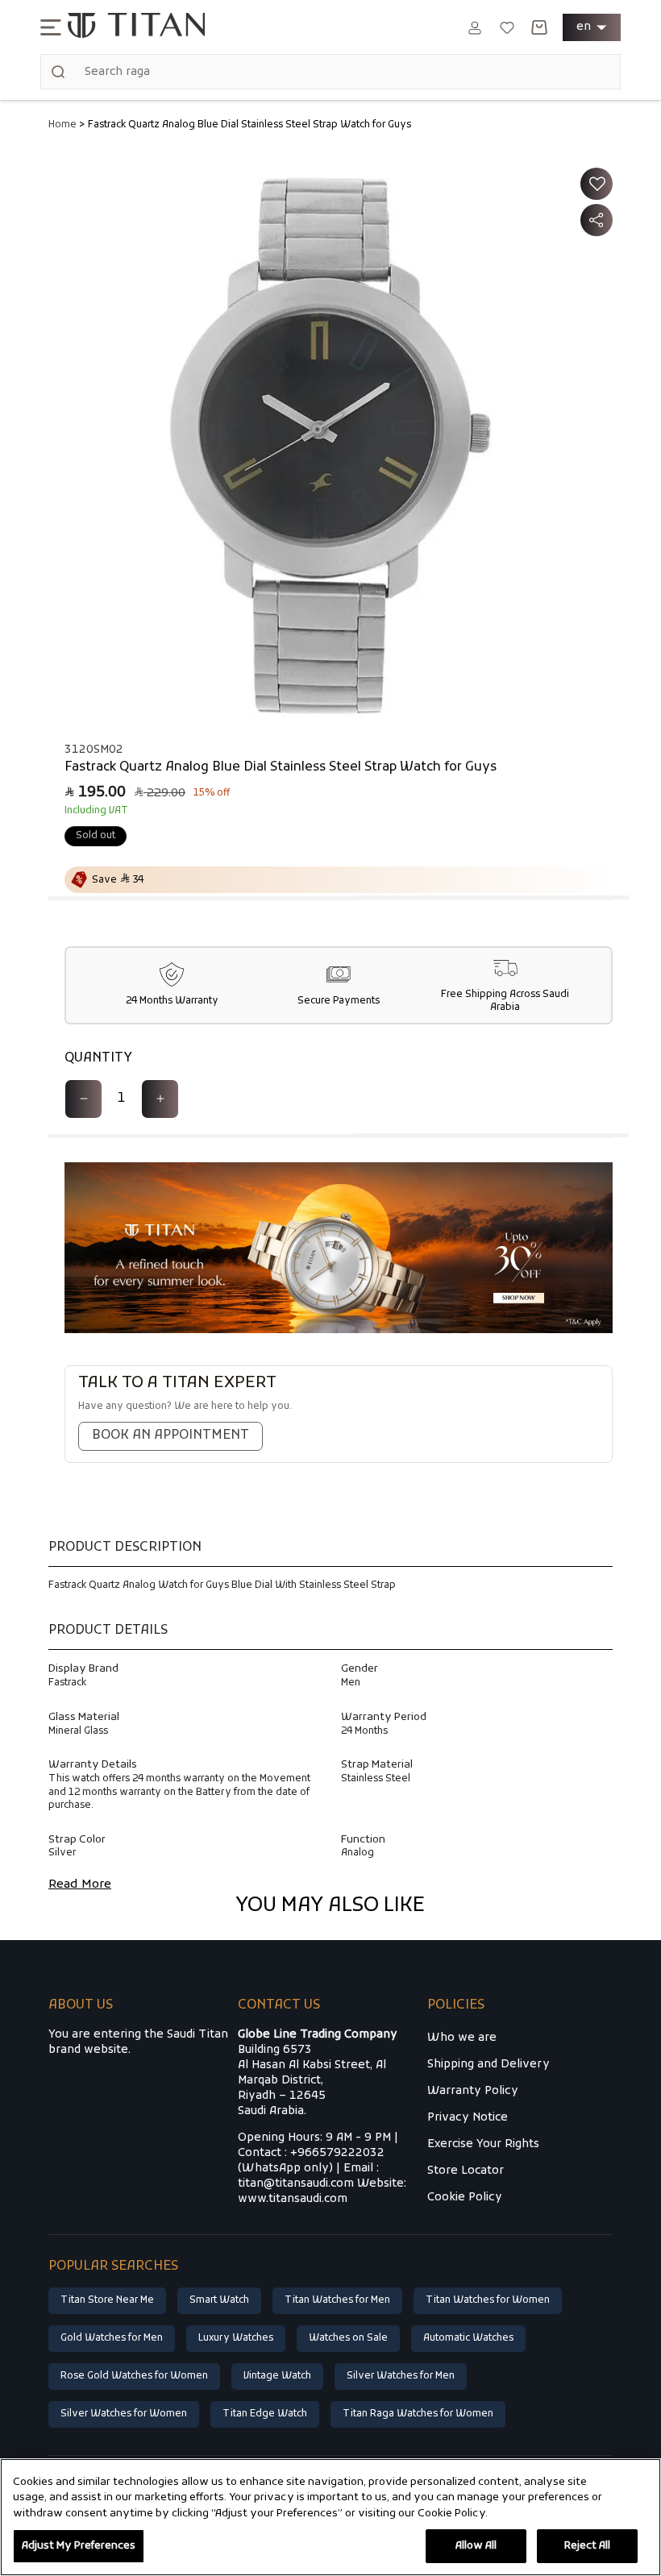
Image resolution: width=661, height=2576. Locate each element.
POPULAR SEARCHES (113, 2267)
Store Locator (466, 2171)
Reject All (587, 2546)
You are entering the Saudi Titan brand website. (138, 2042)
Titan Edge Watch (265, 2414)
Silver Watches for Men (401, 2376)
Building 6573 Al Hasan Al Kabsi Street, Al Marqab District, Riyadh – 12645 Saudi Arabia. (318, 2073)
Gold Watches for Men (112, 2338)
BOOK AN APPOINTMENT (170, 1435)
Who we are (462, 2038)
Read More (80, 1884)
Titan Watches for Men (337, 2300)
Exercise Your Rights (483, 2144)
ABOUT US (81, 2006)
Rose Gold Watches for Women (134, 2376)
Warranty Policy (473, 2091)
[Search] (58, 72)
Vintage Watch (277, 2376)
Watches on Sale (348, 2338)
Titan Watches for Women (488, 2300)
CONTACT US (279, 2006)
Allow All (476, 2546)
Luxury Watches (236, 2338)
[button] (51, 27)
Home (62, 125)
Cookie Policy (465, 2198)
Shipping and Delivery (488, 2065)
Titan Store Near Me (107, 2300)
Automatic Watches (468, 2338)
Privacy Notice (468, 2118)
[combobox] (330, 72)
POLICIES (456, 2006)
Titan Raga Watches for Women (418, 2414)
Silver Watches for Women (124, 2414)
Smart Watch (219, 2300)
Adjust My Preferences (79, 2546)
